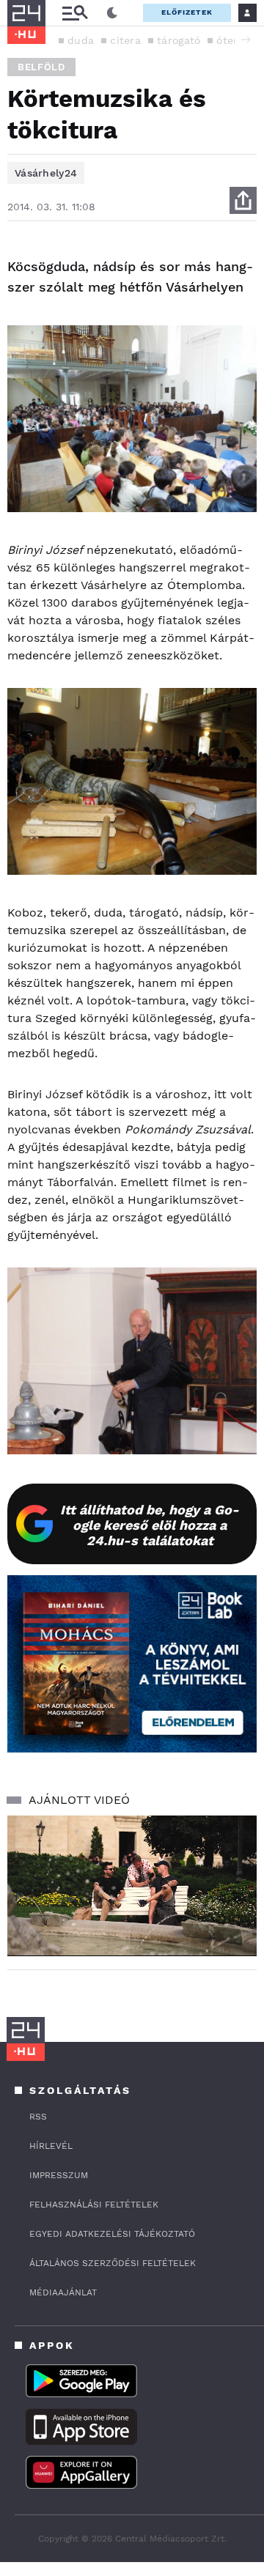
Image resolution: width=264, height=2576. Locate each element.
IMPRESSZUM (59, 2175)
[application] (132, 1885)
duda (81, 40)
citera (125, 40)
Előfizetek (187, 12)
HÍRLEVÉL (51, 2146)
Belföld (41, 67)
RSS (38, 2117)
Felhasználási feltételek (94, 2205)
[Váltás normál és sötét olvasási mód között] (112, 13)
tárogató (179, 40)
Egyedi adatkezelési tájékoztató (112, 2234)
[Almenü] (75, 13)
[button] (246, 40)
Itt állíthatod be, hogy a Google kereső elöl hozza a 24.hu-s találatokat (150, 1525)
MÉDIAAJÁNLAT (63, 2292)
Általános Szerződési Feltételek (113, 2263)
